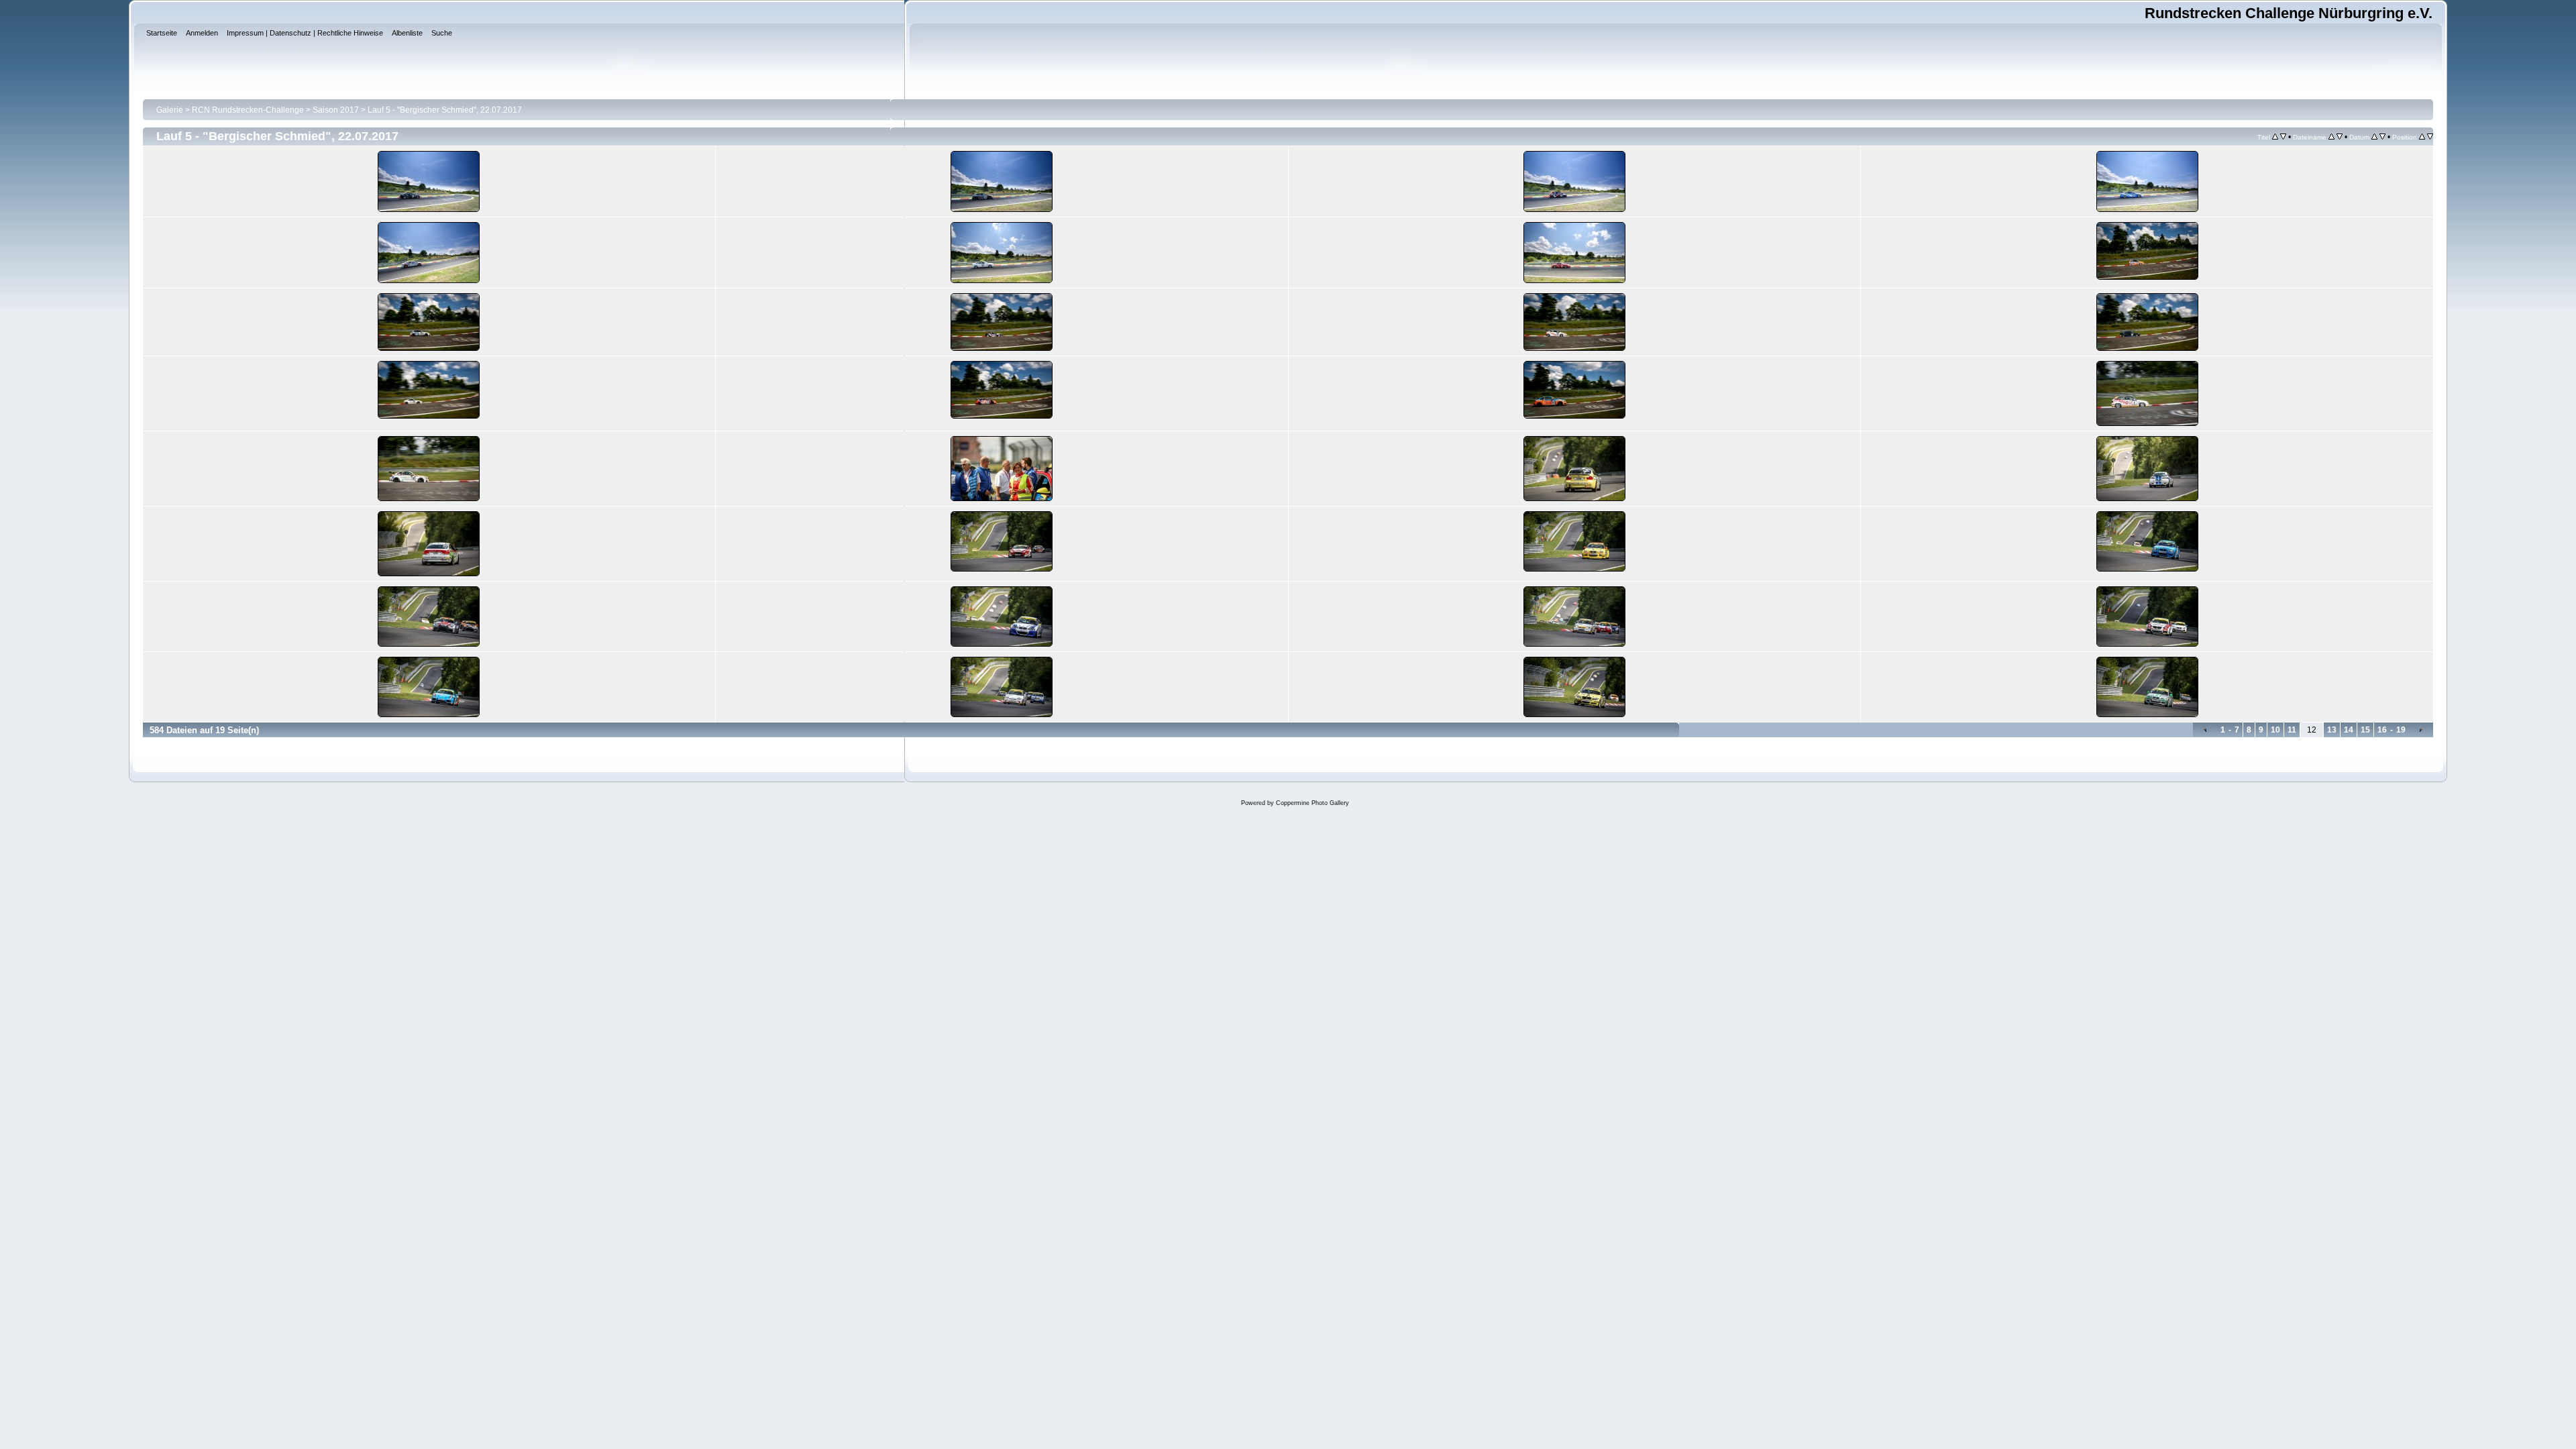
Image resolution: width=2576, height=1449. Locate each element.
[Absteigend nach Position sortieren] (2430, 137)
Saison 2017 (336, 110)
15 (2365, 730)
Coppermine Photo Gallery (1312, 803)
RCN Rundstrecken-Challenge (248, 110)
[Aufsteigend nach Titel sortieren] (2275, 137)
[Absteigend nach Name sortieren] (2340, 137)
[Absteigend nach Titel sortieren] (2283, 137)
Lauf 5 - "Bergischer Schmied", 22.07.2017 (445, 110)
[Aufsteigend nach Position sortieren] (2422, 137)
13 (2332, 730)
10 (2275, 730)
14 (2349, 730)
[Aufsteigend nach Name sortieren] (2331, 137)
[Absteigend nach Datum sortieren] (2382, 137)
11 (2292, 730)
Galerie (170, 110)
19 (2401, 730)
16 (2382, 730)
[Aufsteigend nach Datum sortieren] (2374, 137)
